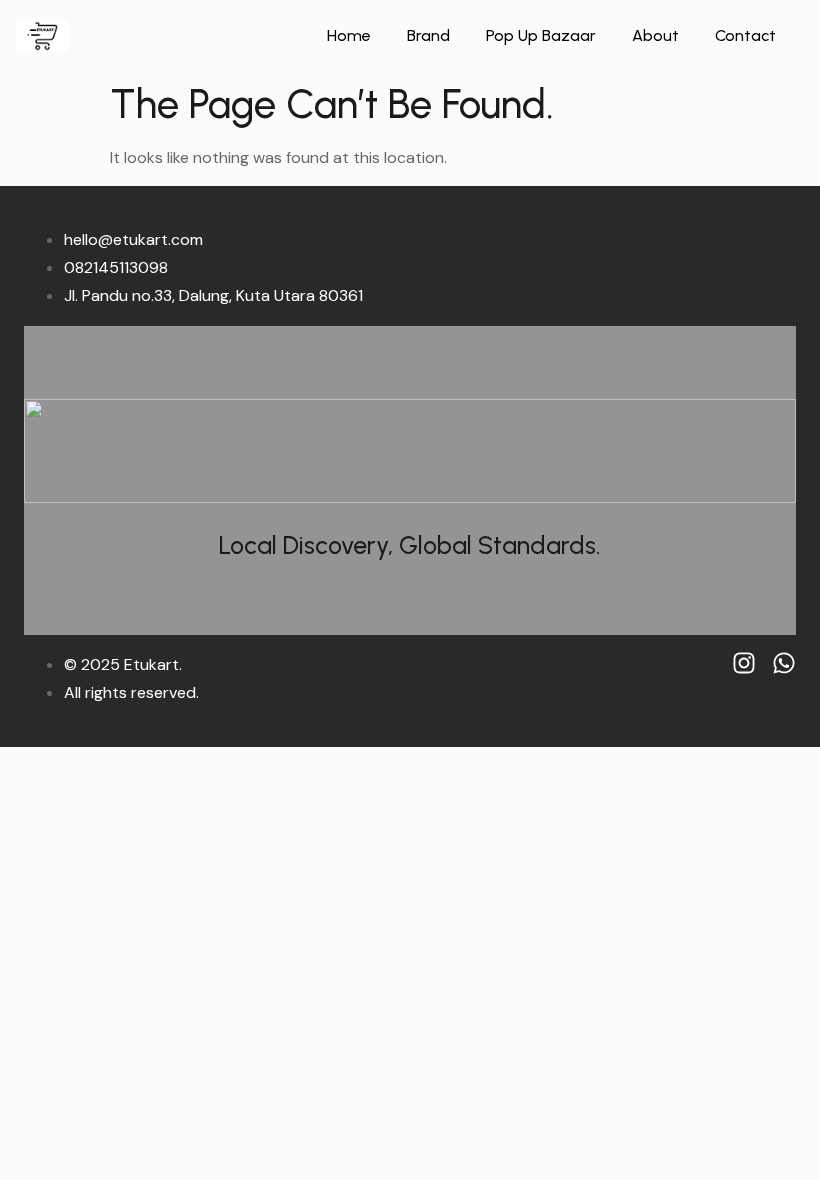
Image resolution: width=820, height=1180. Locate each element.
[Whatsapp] (784, 663)
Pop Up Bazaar (541, 35)
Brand (428, 35)
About (655, 35)
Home (349, 35)
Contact (745, 35)
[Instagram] (744, 663)
